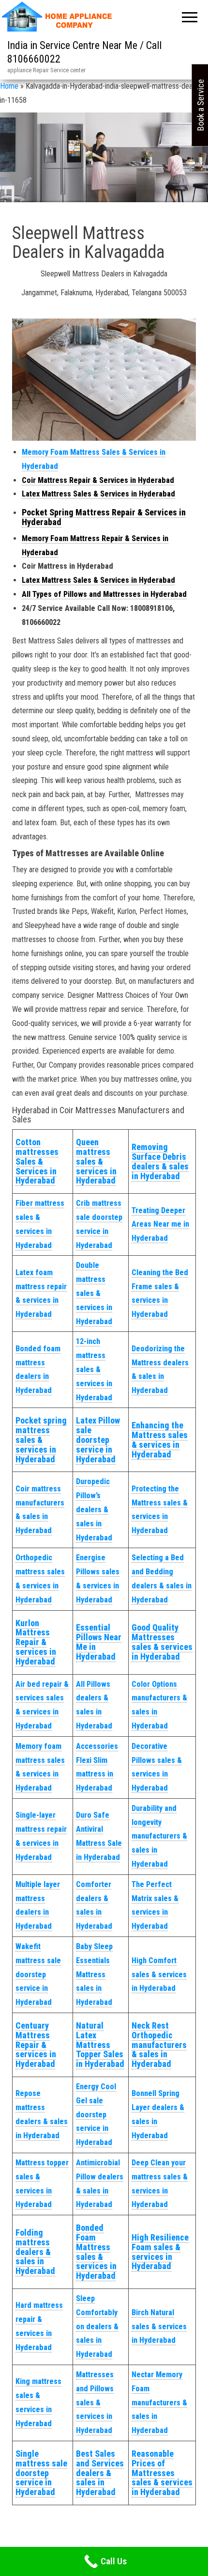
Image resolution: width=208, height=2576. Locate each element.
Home (9, 86)
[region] (104, 165)
